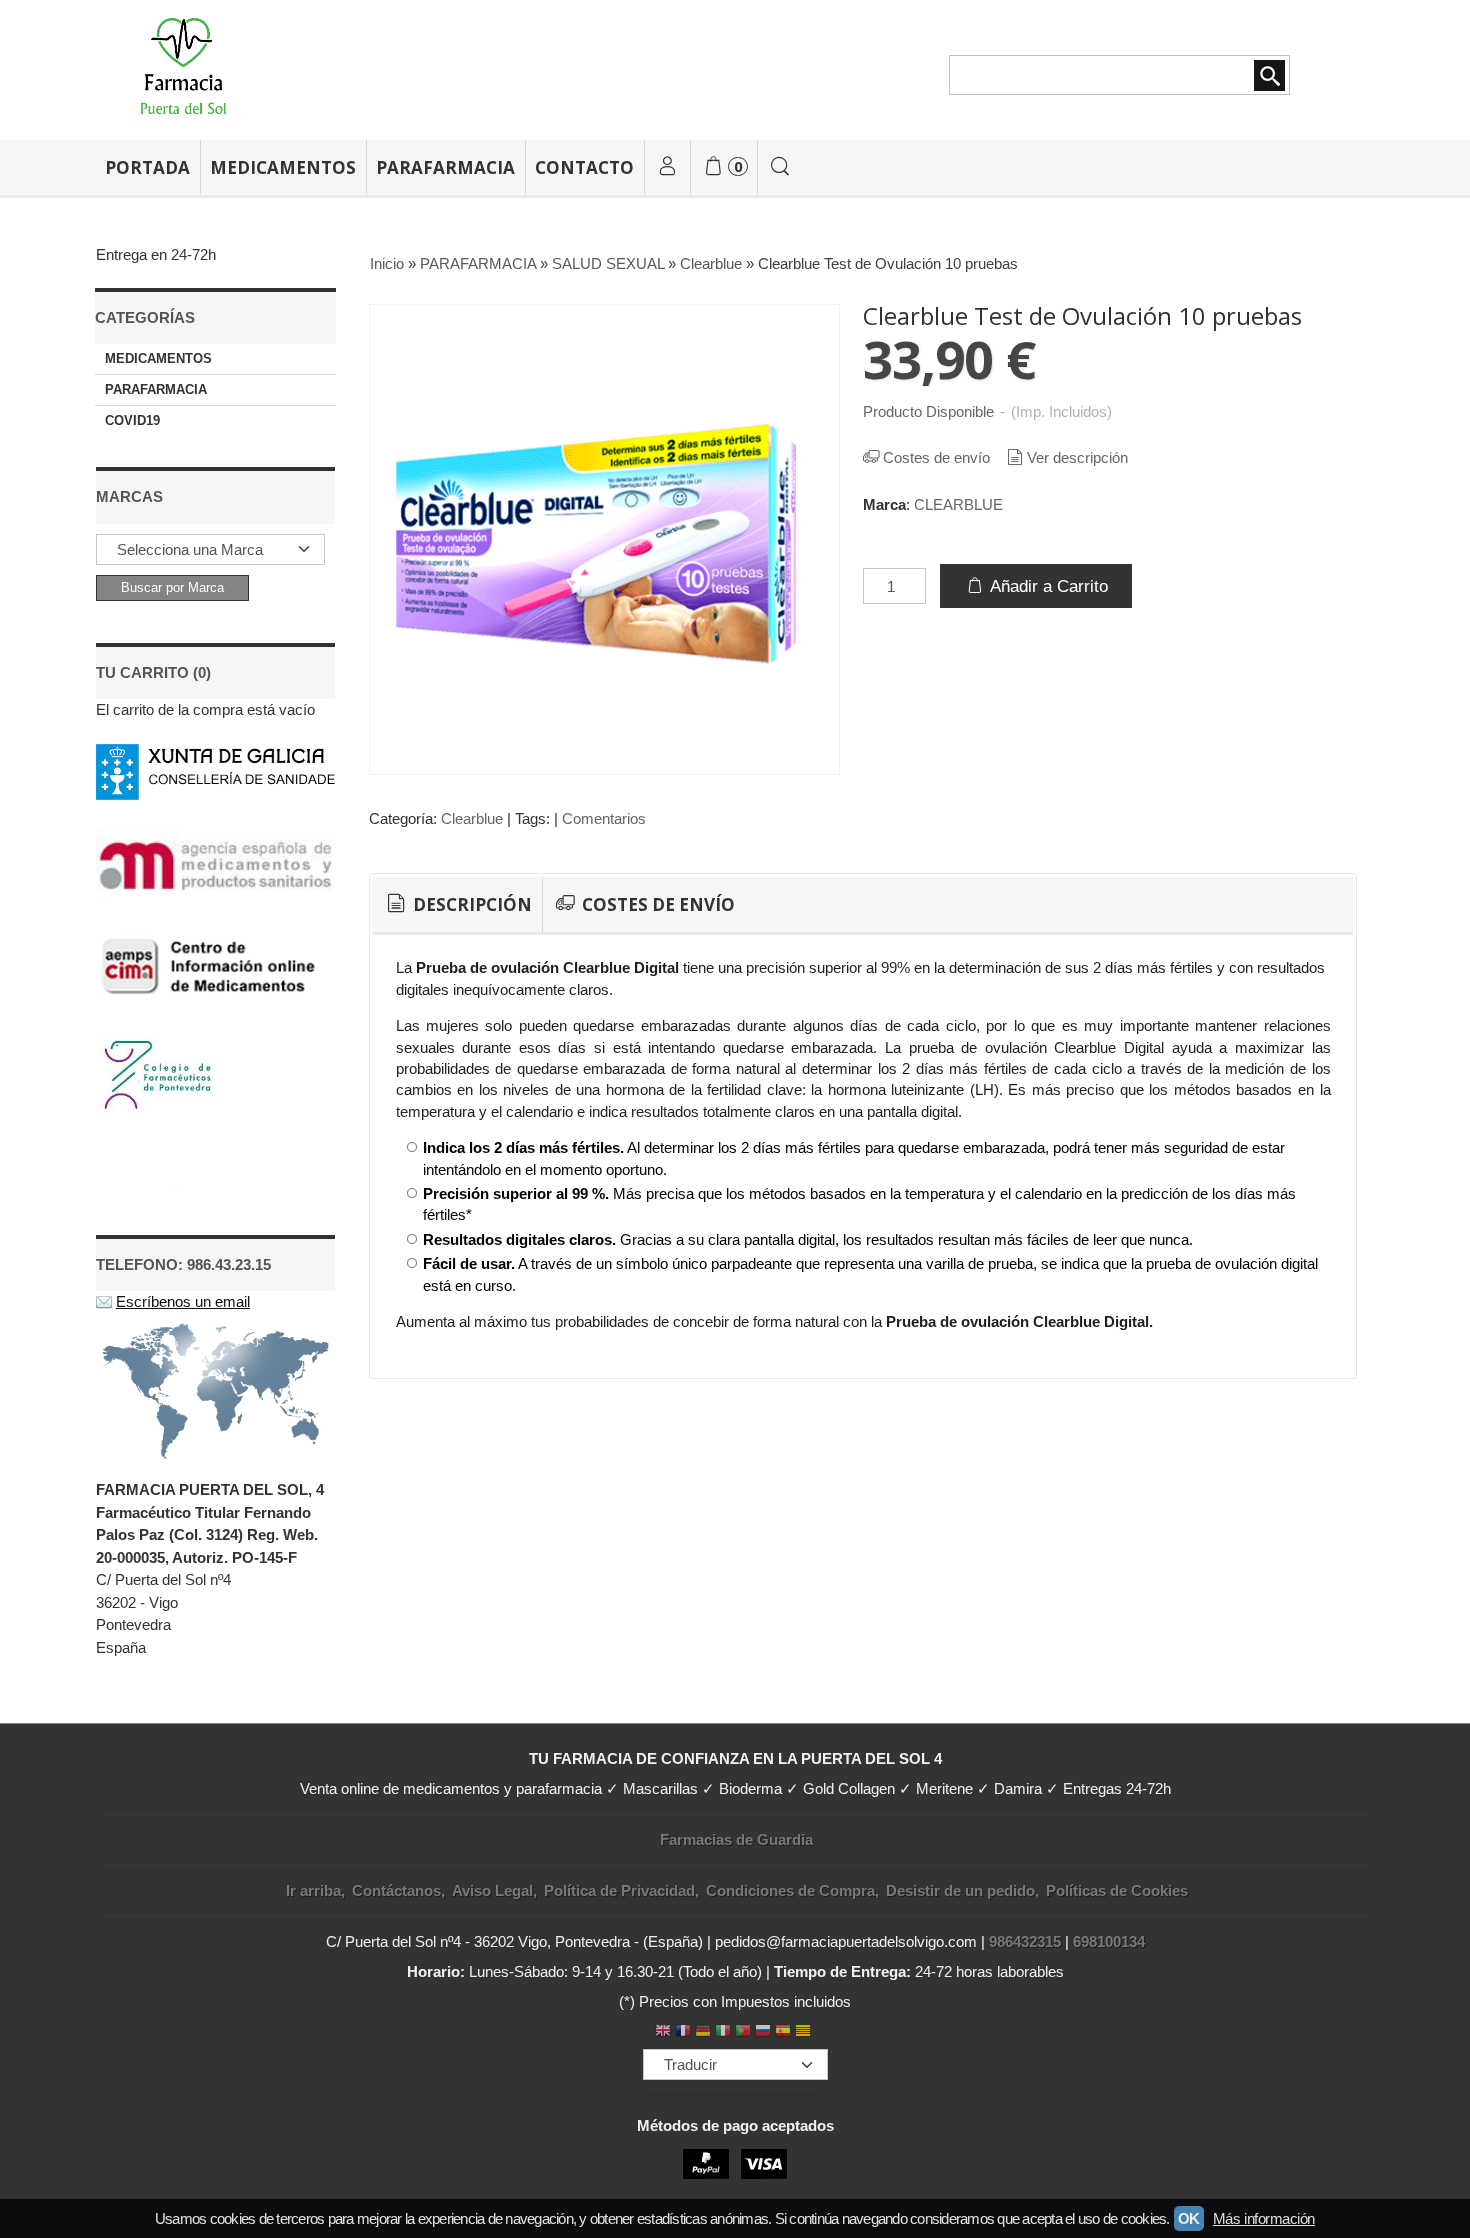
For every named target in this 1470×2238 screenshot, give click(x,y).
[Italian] (723, 2032)
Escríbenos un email (183, 1301)
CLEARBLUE (958, 504)
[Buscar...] (781, 167)
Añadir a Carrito (1047, 586)
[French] (683, 2032)
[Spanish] (783, 2032)
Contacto (584, 167)
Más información (1264, 2218)
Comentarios (604, 818)
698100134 (1109, 1941)
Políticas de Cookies (1117, 1890)
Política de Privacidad (619, 1890)
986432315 (1025, 1941)
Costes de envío (936, 457)
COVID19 (132, 420)
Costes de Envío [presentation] (656, 904)
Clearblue (472, 818)
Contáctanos (396, 1890)
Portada (147, 167)
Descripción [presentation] (470, 904)
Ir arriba (313, 1890)
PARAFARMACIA (445, 167)
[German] (703, 2032)
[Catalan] (805, 2032)
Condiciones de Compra (790, 1890)
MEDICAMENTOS (283, 167)
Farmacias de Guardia (736, 1839)
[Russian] (763, 2032)
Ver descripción (1077, 457)
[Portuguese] (743, 2032)
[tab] (457, 905)
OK (1189, 2218)
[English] (663, 2032)
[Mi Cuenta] (667, 167)
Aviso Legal (492, 1890)
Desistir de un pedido (960, 1890)
